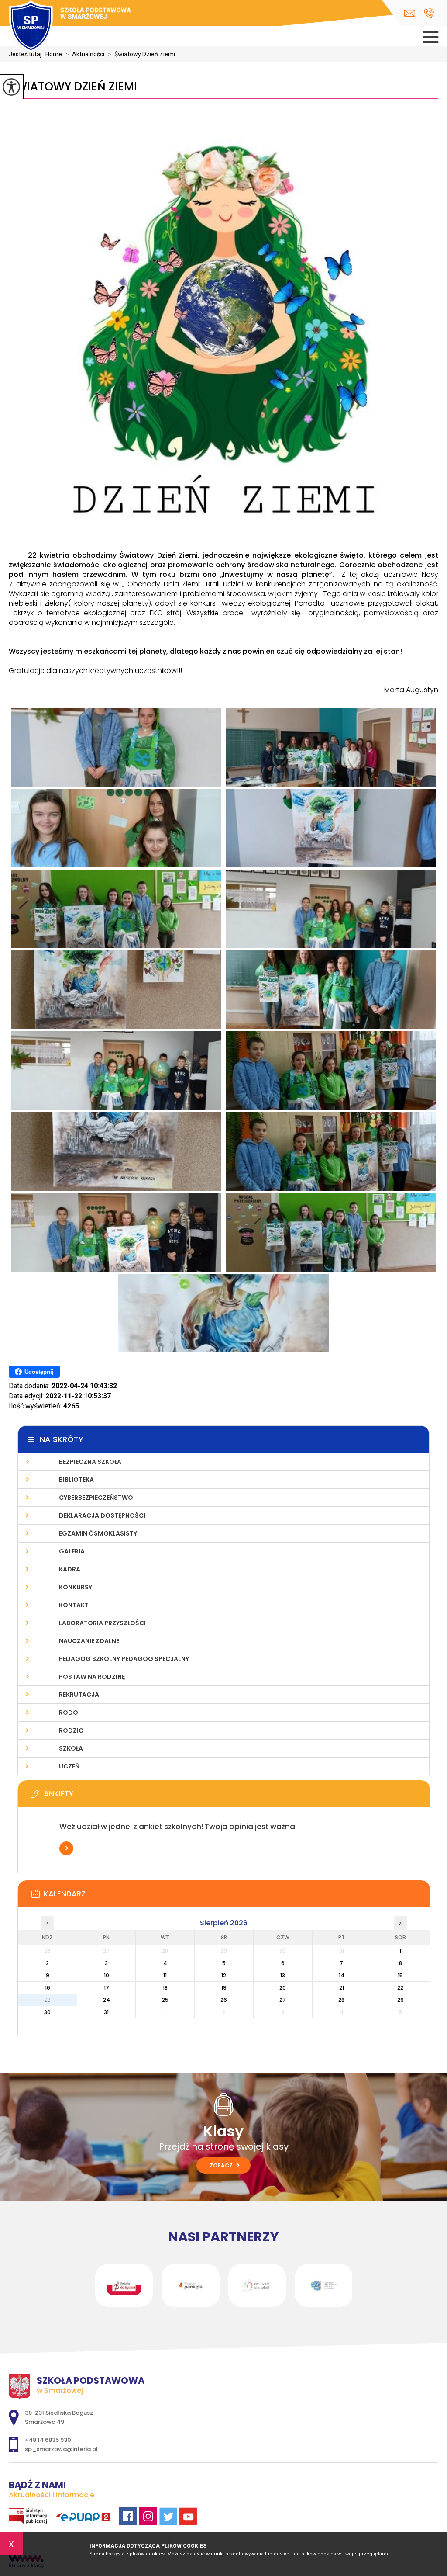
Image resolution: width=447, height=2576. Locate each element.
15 (400, 1975)
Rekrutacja (79, 1695)
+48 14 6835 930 (429, 13)
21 (342, 1988)
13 (283, 1975)
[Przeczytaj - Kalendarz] (237, 1896)
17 (107, 1988)
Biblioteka (76, 1480)
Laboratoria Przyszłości (102, 1623)
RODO (69, 1713)
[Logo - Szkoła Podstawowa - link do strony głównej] (70, 27)
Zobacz (222, 2165)
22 (400, 1988)
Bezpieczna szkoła (90, 1462)
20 (283, 1988)
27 (283, 2000)
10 (107, 1975)
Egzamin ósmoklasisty (98, 1533)
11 (165, 1975)
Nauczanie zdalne (89, 1641)
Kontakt (74, 1605)
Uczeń (69, 1766)
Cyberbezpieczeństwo (96, 1498)
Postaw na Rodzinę (92, 1677)
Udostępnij (39, 1372)
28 (341, 2000)
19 (224, 1988)
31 (106, 2012)
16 (48, 1988)
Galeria (72, 1551)
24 (107, 2000)
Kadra (70, 1569)
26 (224, 2000)
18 (165, 1988)
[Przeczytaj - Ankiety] (237, 1796)
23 (47, 2000)
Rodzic (71, 1730)
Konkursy (76, 1587)
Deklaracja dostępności (102, 1515)
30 (47, 2012)
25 (165, 2000)
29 (401, 2000)
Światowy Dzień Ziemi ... (144, 54)
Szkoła (71, 1748)
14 (342, 1975)
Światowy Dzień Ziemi (73, 87)
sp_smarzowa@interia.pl (412, 13)
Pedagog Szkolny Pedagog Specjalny (124, 1659)
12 (224, 1975)
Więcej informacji (66, 1848)
